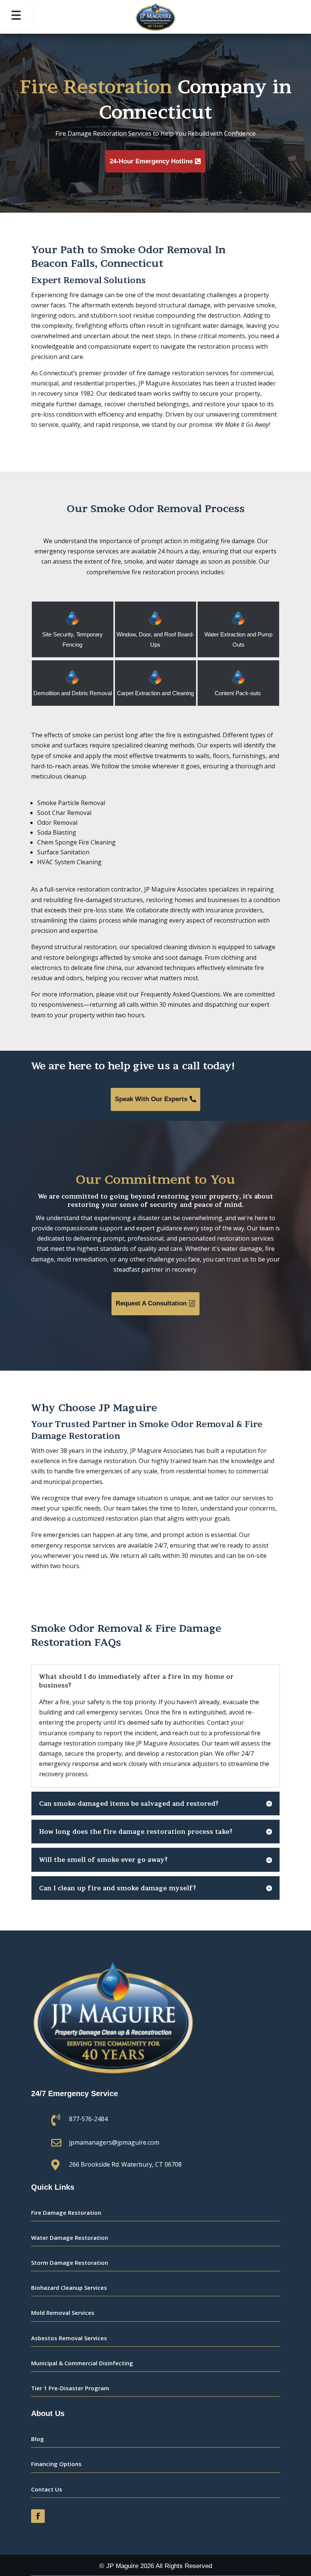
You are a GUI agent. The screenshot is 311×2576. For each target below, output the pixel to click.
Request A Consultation (151, 1303)
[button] (16, 14)
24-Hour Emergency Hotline (151, 161)
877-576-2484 (88, 2119)
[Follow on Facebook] (38, 2516)
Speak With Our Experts (151, 1099)
